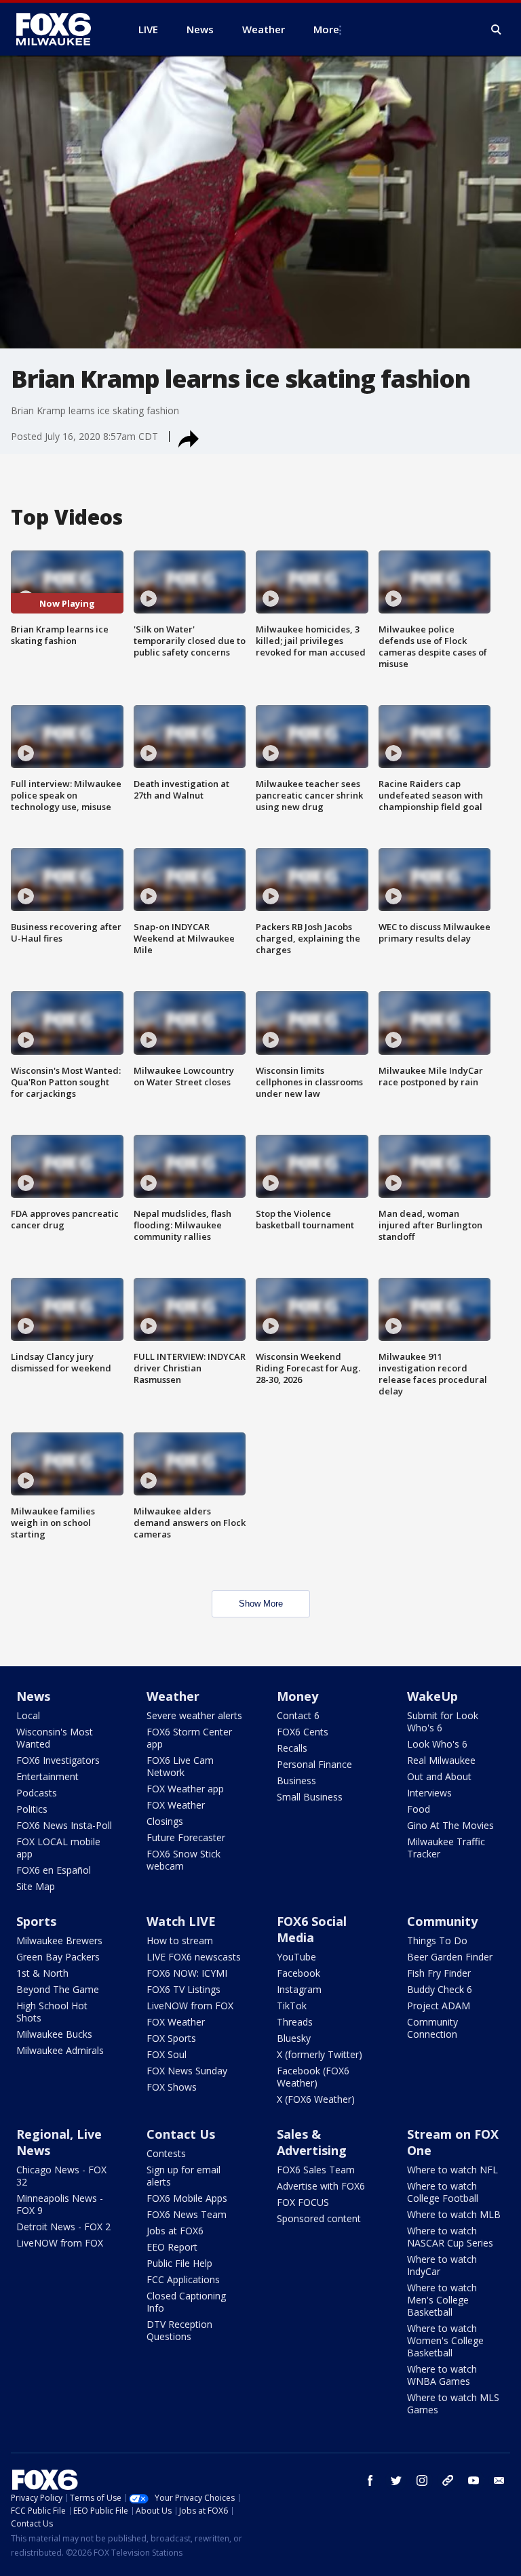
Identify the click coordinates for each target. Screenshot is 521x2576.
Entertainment (47, 1776)
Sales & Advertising (312, 2142)
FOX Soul (167, 2054)
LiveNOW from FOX (190, 2006)
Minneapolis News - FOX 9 (60, 2204)
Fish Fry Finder (439, 1973)
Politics (32, 1809)
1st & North (42, 1973)
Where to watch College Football (443, 2192)
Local (28, 1715)
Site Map (36, 1886)
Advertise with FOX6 (321, 2186)
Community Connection (432, 2028)
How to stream (180, 1940)
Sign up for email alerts (184, 2176)
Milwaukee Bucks (54, 2034)
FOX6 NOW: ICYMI (187, 1973)
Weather (173, 1696)
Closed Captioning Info (186, 2302)
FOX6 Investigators (58, 1760)
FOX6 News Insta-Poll (64, 1825)
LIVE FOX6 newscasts (194, 1957)
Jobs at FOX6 (175, 2231)
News (33, 1696)
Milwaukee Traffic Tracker (446, 1848)
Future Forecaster (186, 1837)
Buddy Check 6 (440, 1989)
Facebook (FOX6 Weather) (313, 2077)
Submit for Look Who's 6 (443, 1722)
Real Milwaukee (441, 1760)
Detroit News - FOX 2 (63, 2227)
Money (297, 1696)
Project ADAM (439, 2006)
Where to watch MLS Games (453, 2403)
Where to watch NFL (452, 2170)
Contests (166, 2153)
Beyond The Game (58, 1989)
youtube (474, 2480)
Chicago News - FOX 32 (61, 2176)
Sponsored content (319, 2218)
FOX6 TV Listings (184, 1989)
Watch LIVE (181, 1921)
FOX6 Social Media (312, 1929)
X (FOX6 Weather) (316, 2099)
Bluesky (294, 2038)
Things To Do (437, 1940)
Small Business (310, 1797)
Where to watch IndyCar (442, 2265)
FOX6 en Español (54, 1870)
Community (442, 1921)
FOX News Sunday (187, 2071)
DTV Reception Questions (179, 2330)
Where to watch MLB (454, 2214)
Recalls (292, 1748)
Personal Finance (314, 1764)
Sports (36, 1921)
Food (419, 1809)
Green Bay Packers (58, 1957)
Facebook (298, 1973)
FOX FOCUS (303, 2202)
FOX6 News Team (187, 2214)
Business (296, 1780)
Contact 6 (298, 1715)
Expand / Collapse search (497, 30)
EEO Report (172, 2247)
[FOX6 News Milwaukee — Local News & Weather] (61, 29)
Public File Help (179, 2263)
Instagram (299, 1989)
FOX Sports (171, 2038)
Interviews (429, 1793)
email (499, 2480)
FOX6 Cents (303, 1732)
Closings (165, 1821)
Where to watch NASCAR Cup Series (450, 2237)
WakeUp (432, 1696)
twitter (396, 2480)
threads (448, 2480)
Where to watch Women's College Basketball (445, 2340)
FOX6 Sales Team (316, 2170)
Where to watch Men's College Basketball (442, 2300)
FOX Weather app (185, 1789)
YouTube (296, 1957)
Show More (261, 1604)
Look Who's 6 (437, 1744)
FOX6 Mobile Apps (187, 2198)
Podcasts (37, 1793)
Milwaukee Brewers (59, 1940)
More (326, 29)
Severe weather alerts (194, 1715)
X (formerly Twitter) (320, 2054)
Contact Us (181, 2134)
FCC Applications (183, 2279)
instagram (422, 2480)
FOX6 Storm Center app (189, 1738)
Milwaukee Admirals (60, 2050)
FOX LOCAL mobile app (58, 1848)
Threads (295, 2022)
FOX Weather (176, 1805)
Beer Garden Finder (450, 1957)
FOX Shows (172, 2087)
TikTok (292, 2006)
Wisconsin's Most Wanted (55, 1738)
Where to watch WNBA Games (442, 2375)
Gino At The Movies (450, 1825)
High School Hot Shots (52, 2012)
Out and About (439, 1776)
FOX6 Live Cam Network (180, 1766)
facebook (370, 2480)
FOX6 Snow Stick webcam (184, 1860)
